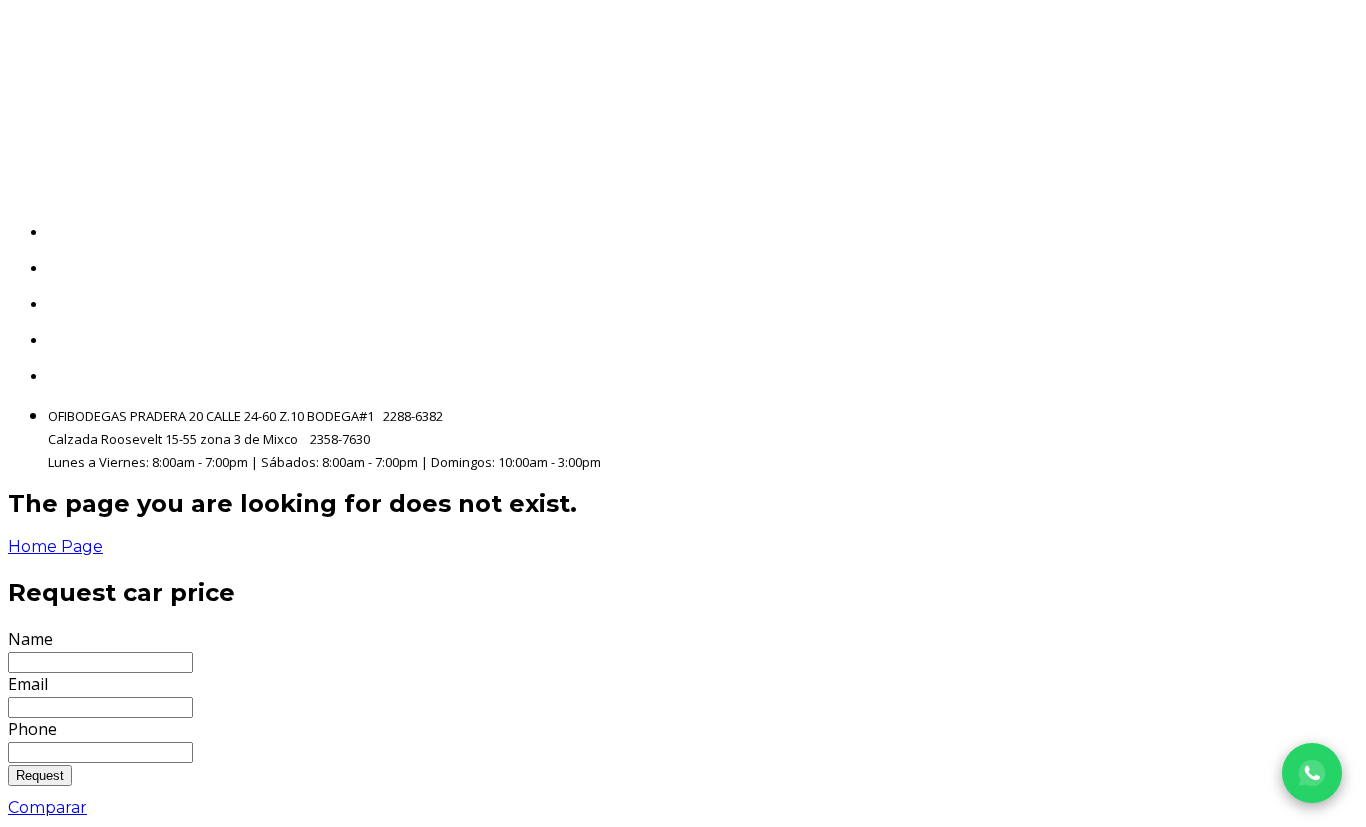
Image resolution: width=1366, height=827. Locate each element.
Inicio (1337, 232)
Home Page (55, 546)
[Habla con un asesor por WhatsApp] (1312, 773)
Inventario (1317, 268)
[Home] (224, 96)
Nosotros (1322, 304)
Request (40, 775)
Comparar (47, 807)
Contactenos (1307, 340)
